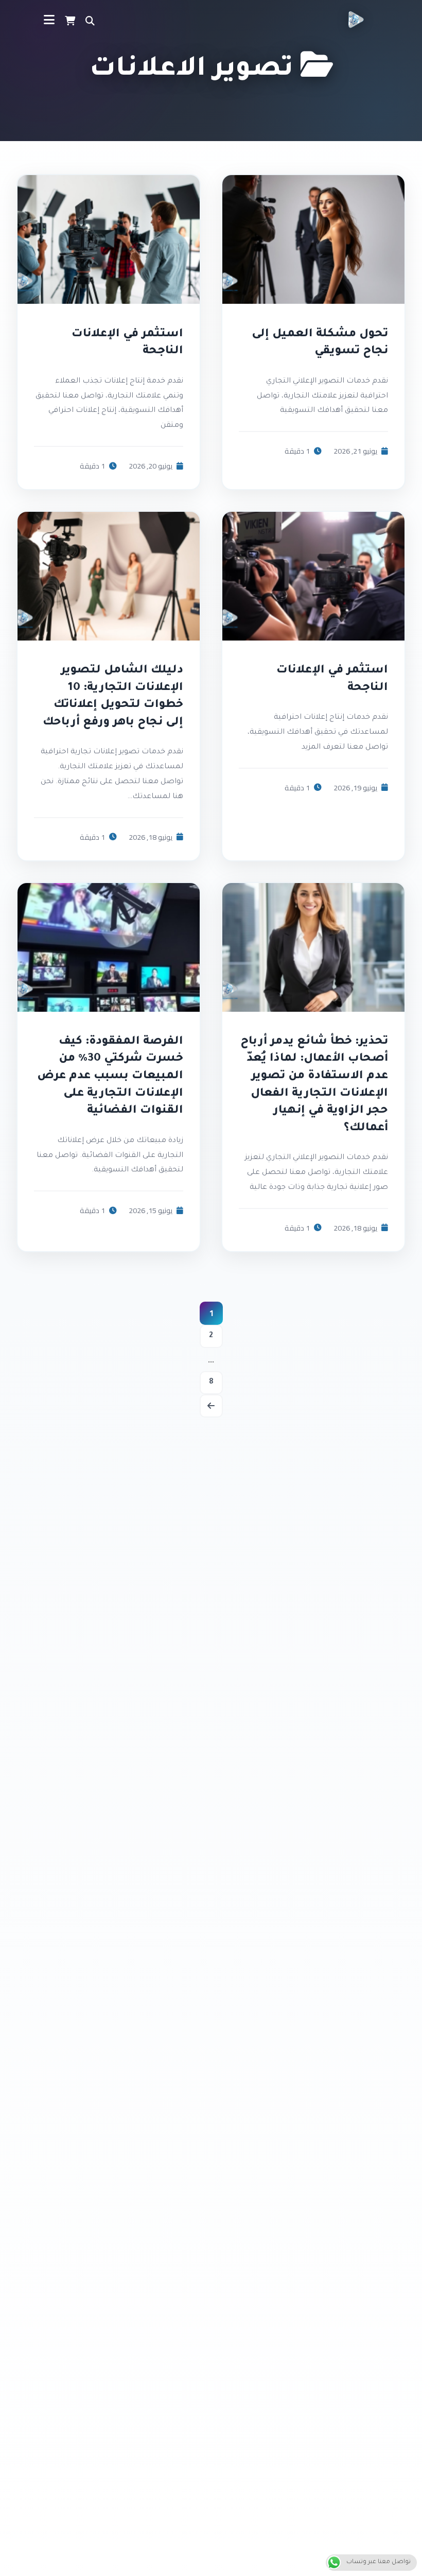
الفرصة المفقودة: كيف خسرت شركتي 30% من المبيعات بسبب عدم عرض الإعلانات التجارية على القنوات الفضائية (110, 1077)
